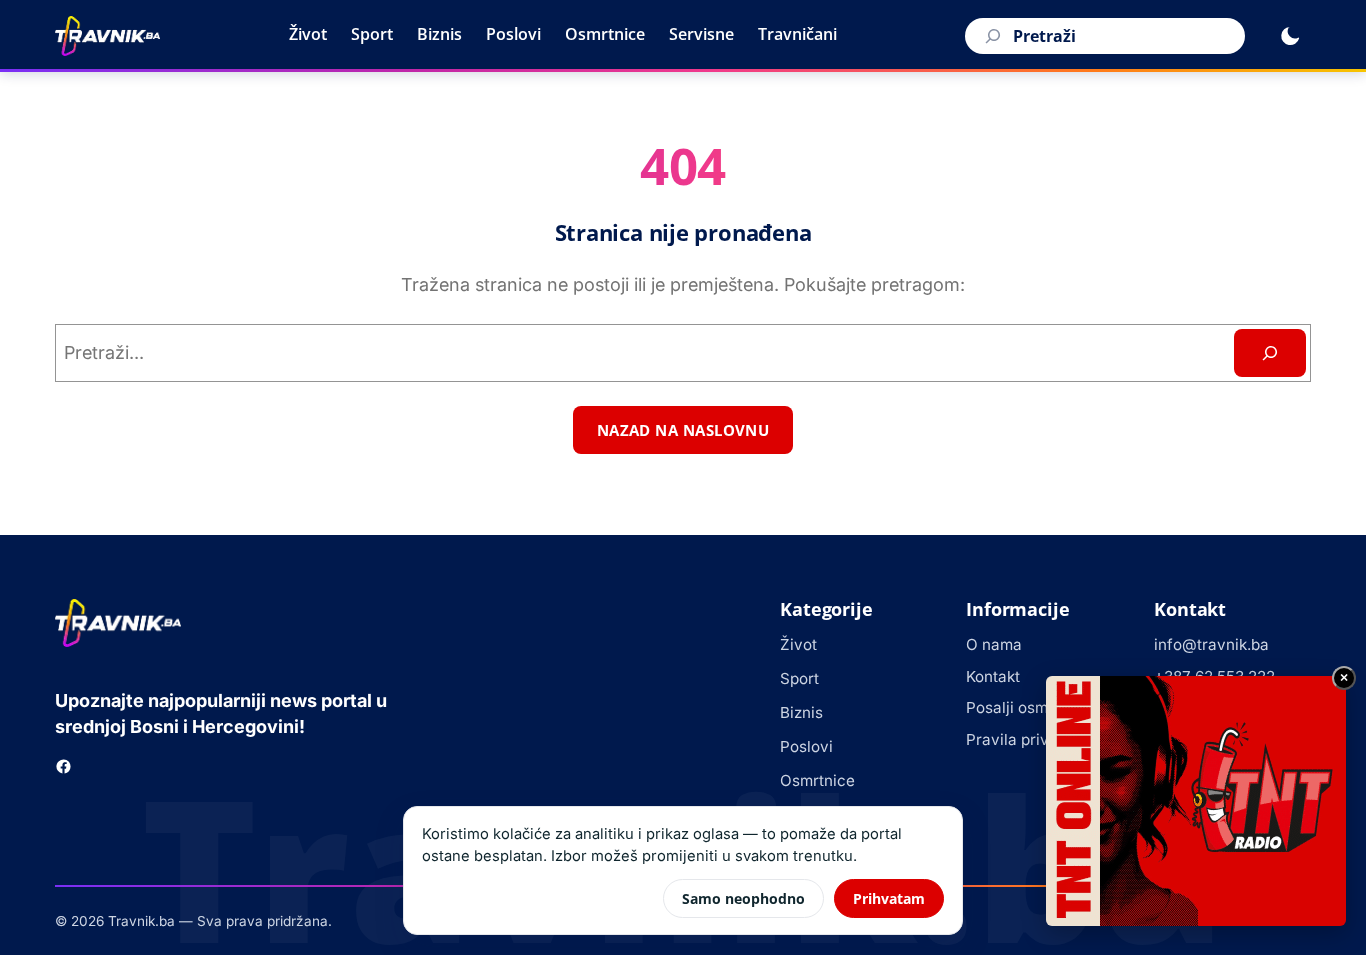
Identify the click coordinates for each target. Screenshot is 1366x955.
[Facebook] (63, 766)
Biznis (439, 34)
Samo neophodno (743, 898)
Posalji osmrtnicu (1028, 707)
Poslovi (513, 34)
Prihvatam (889, 898)
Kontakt (993, 676)
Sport (372, 34)
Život (308, 34)
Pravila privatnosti (1032, 739)
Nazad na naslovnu (683, 430)
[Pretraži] (990, 36)
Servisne (701, 34)
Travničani (797, 34)
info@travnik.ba (1211, 644)
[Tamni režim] (1290, 36)
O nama (994, 644)
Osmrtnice (605, 34)
